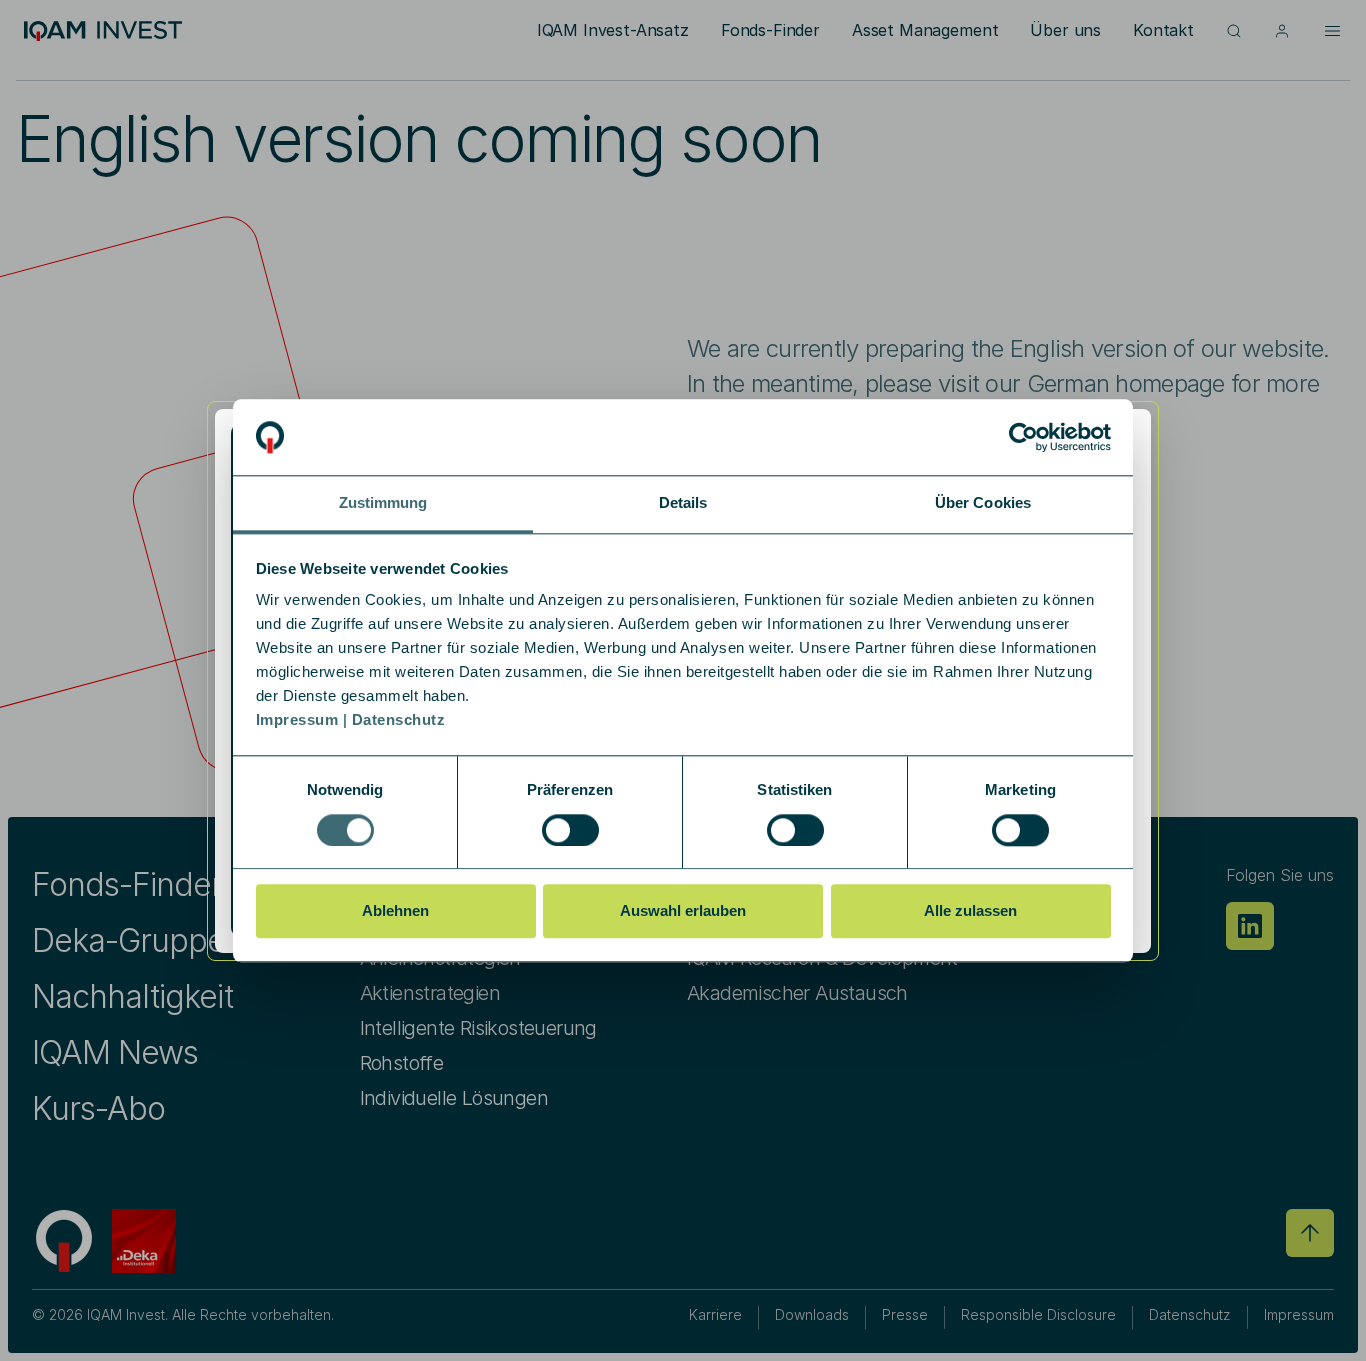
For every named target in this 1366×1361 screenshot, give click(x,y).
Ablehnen (395, 910)
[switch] (570, 830)
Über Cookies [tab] (983, 503)
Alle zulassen (970, 910)
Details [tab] (683, 503)
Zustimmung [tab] (383, 503)
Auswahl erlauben (683, 910)
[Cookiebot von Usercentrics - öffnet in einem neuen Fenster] (1023, 437)
